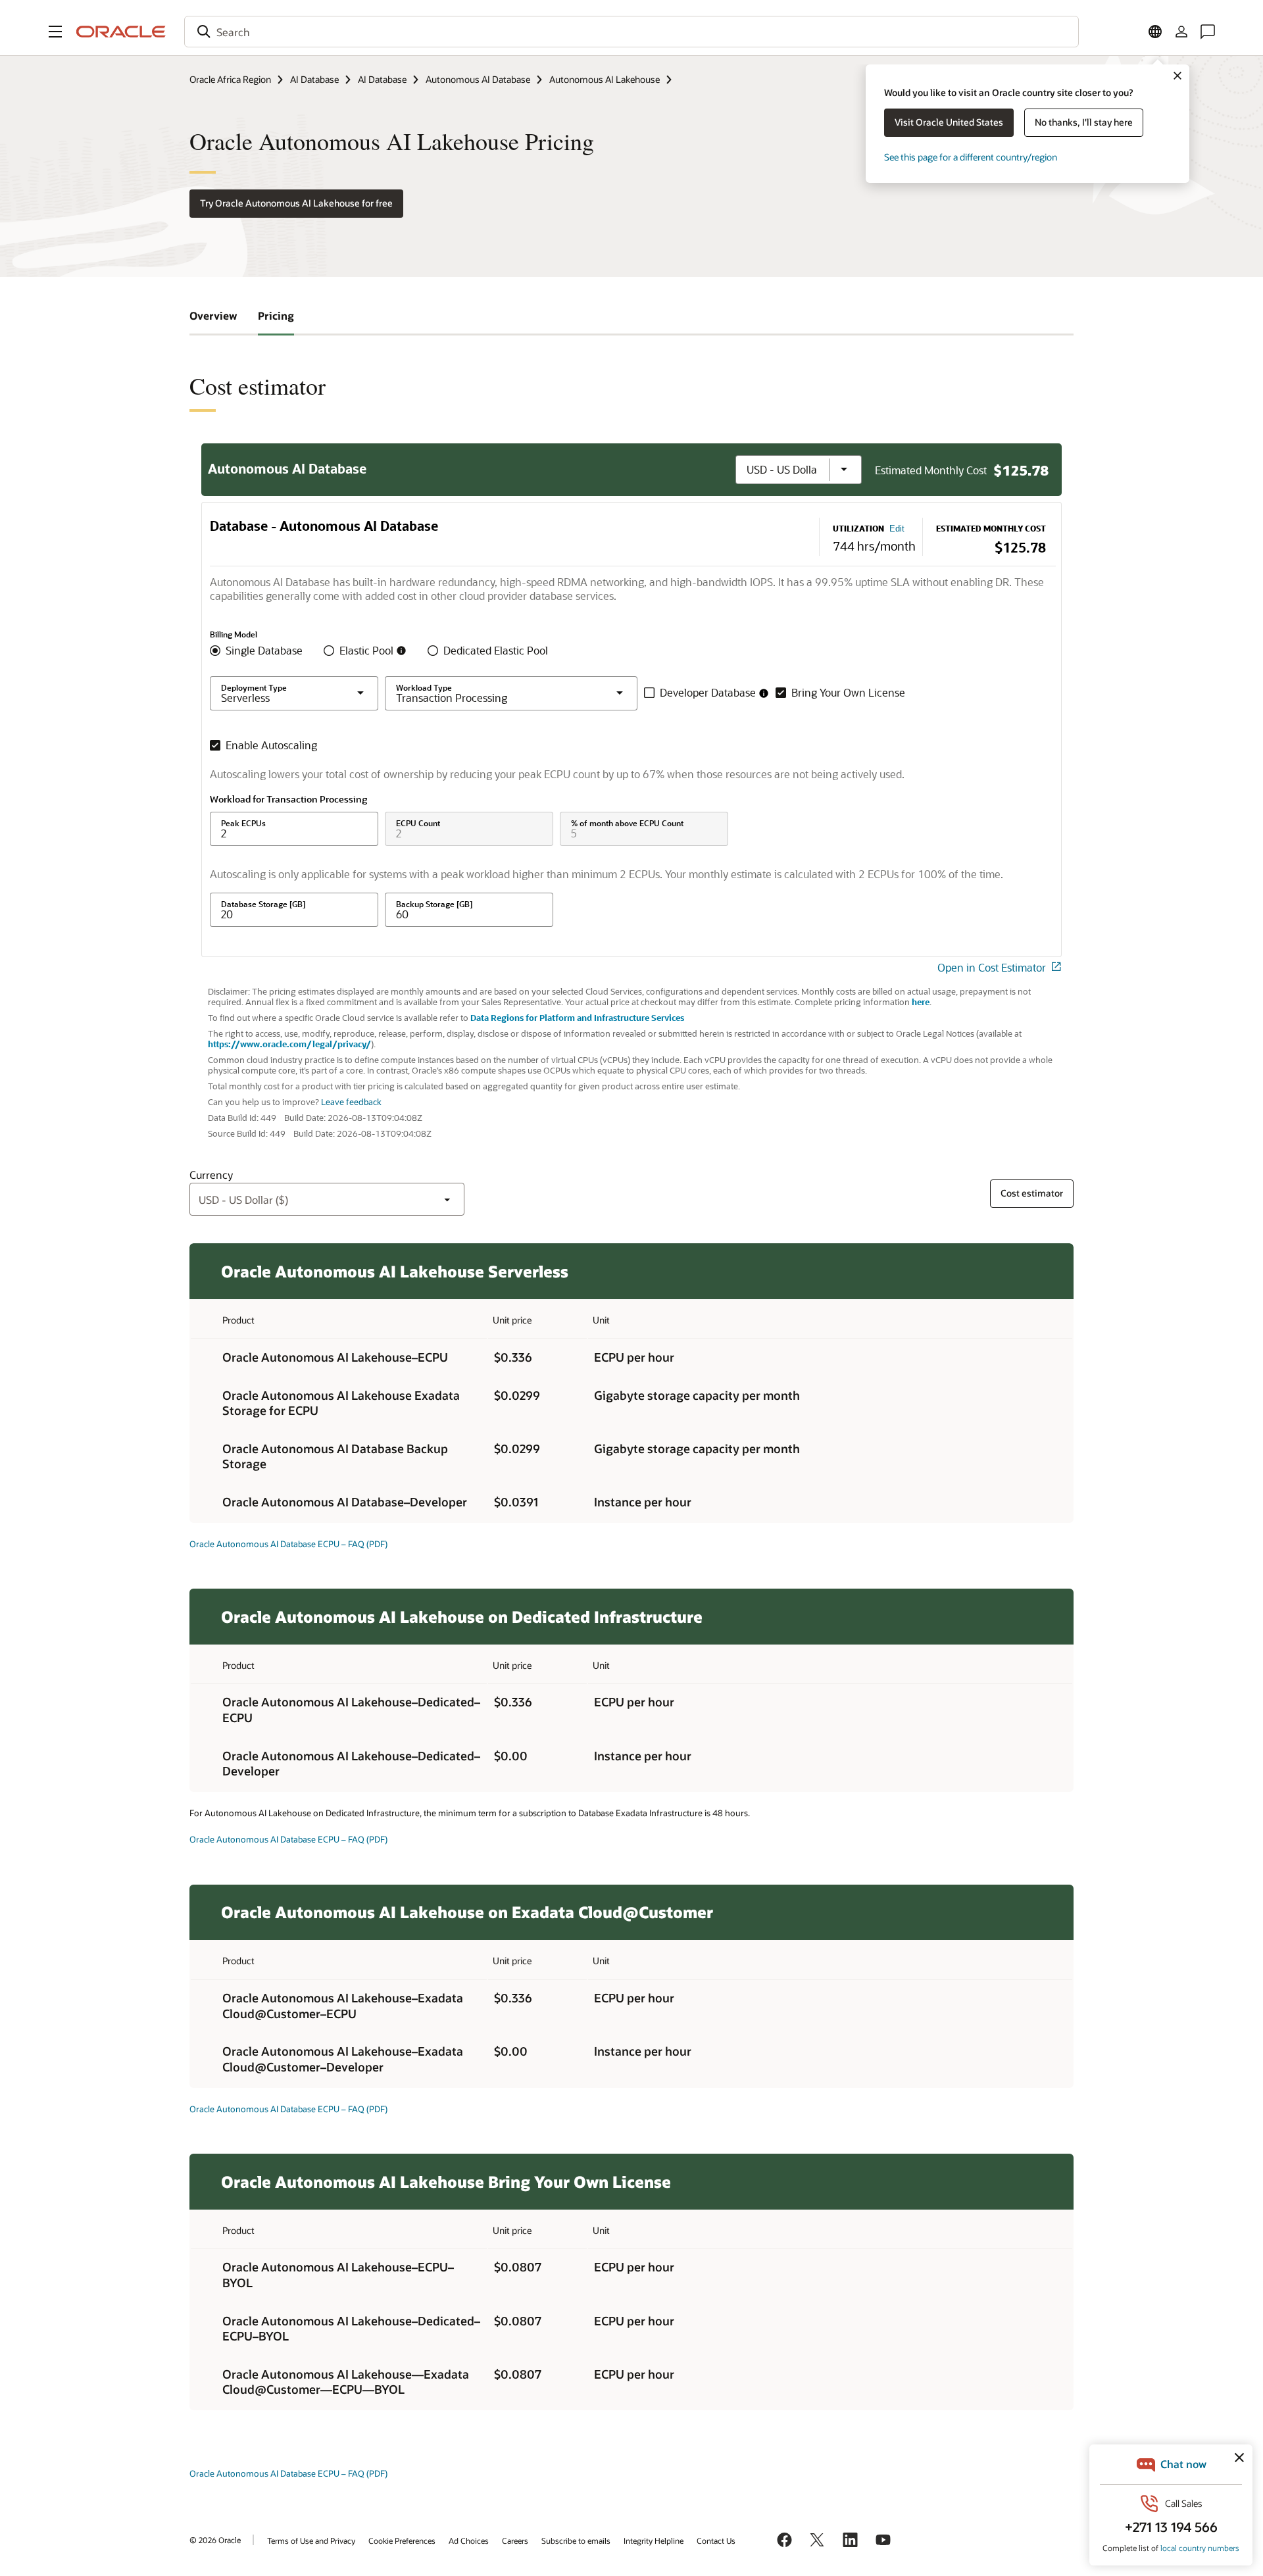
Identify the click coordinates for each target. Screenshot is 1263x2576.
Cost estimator (1032, 1193)
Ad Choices (469, 2540)
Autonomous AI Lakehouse (605, 79)
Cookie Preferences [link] (402, 2540)
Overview (213, 315)
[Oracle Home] (121, 32)
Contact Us (716, 2540)
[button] (55, 32)
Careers (515, 2540)
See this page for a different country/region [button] (971, 157)
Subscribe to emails (576, 2540)
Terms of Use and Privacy (311, 2540)
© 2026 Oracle (215, 2540)
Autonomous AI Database (478, 79)
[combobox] (631, 32)
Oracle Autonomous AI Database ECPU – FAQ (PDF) (288, 1544)
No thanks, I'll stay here (1084, 122)
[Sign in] (1181, 32)
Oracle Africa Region (230, 79)
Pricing (276, 315)
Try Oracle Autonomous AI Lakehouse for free (296, 203)
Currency (211, 1175)
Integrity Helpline (654, 2540)
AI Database (314, 79)
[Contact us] (1208, 32)
